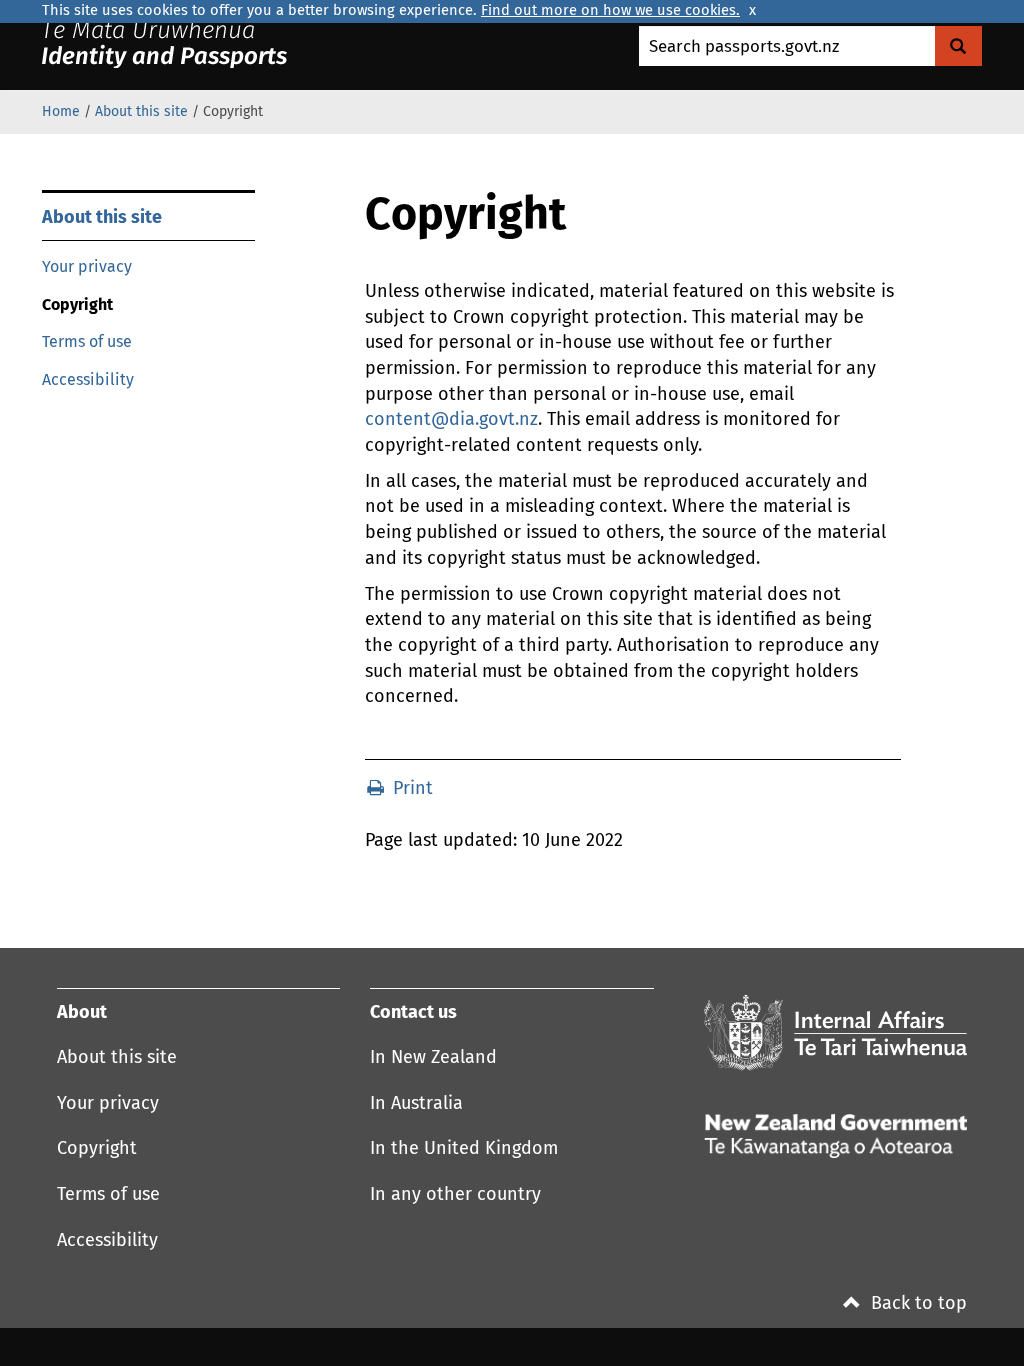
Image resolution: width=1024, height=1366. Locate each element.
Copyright (97, 1149)
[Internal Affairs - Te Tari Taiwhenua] (835, 1033)
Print (410, 789)
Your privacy (87, 267)
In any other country (455, 1195)
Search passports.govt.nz (744, 47)
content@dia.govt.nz (451, 420)
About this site (141, 112)
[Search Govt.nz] (958, 46)
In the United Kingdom (464, 1149)
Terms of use (87, 342)
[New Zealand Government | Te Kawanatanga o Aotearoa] (188, 44)
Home (61, 112)
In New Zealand (433, 1058)
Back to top (916, 1304)
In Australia (416, 1104)
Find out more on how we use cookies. (610, 11)
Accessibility (88, 380)
